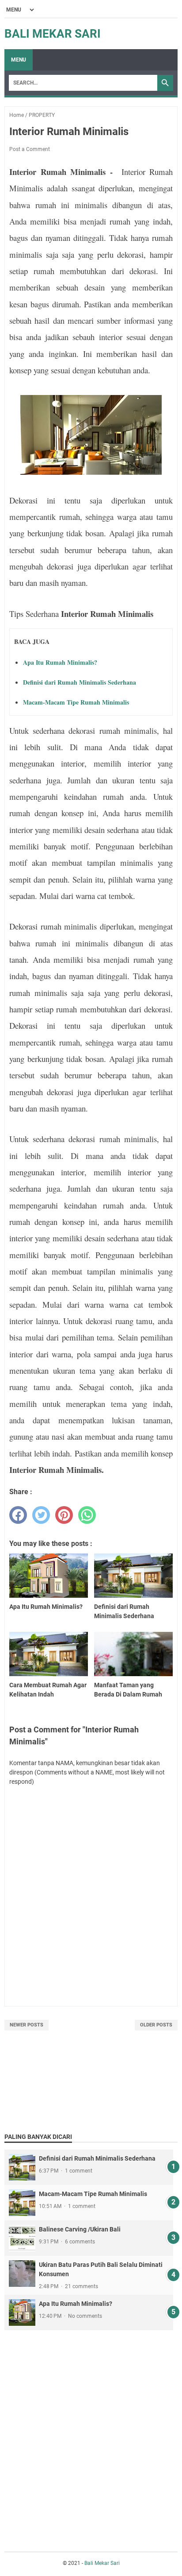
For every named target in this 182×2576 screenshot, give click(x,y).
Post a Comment (30, 149)
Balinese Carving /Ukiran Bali (80, 2229)
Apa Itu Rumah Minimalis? (60, 662)
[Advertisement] (91, 2430)
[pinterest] (64, 1515)
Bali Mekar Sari (53, 34)
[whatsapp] (87, 1515)
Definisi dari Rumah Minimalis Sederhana (80, 682)
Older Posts (156, 2025)
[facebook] (18, 1515)
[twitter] (41, 1515)
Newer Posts (27, 2025)
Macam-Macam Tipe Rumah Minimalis (76, 702)
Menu (19, 60)
